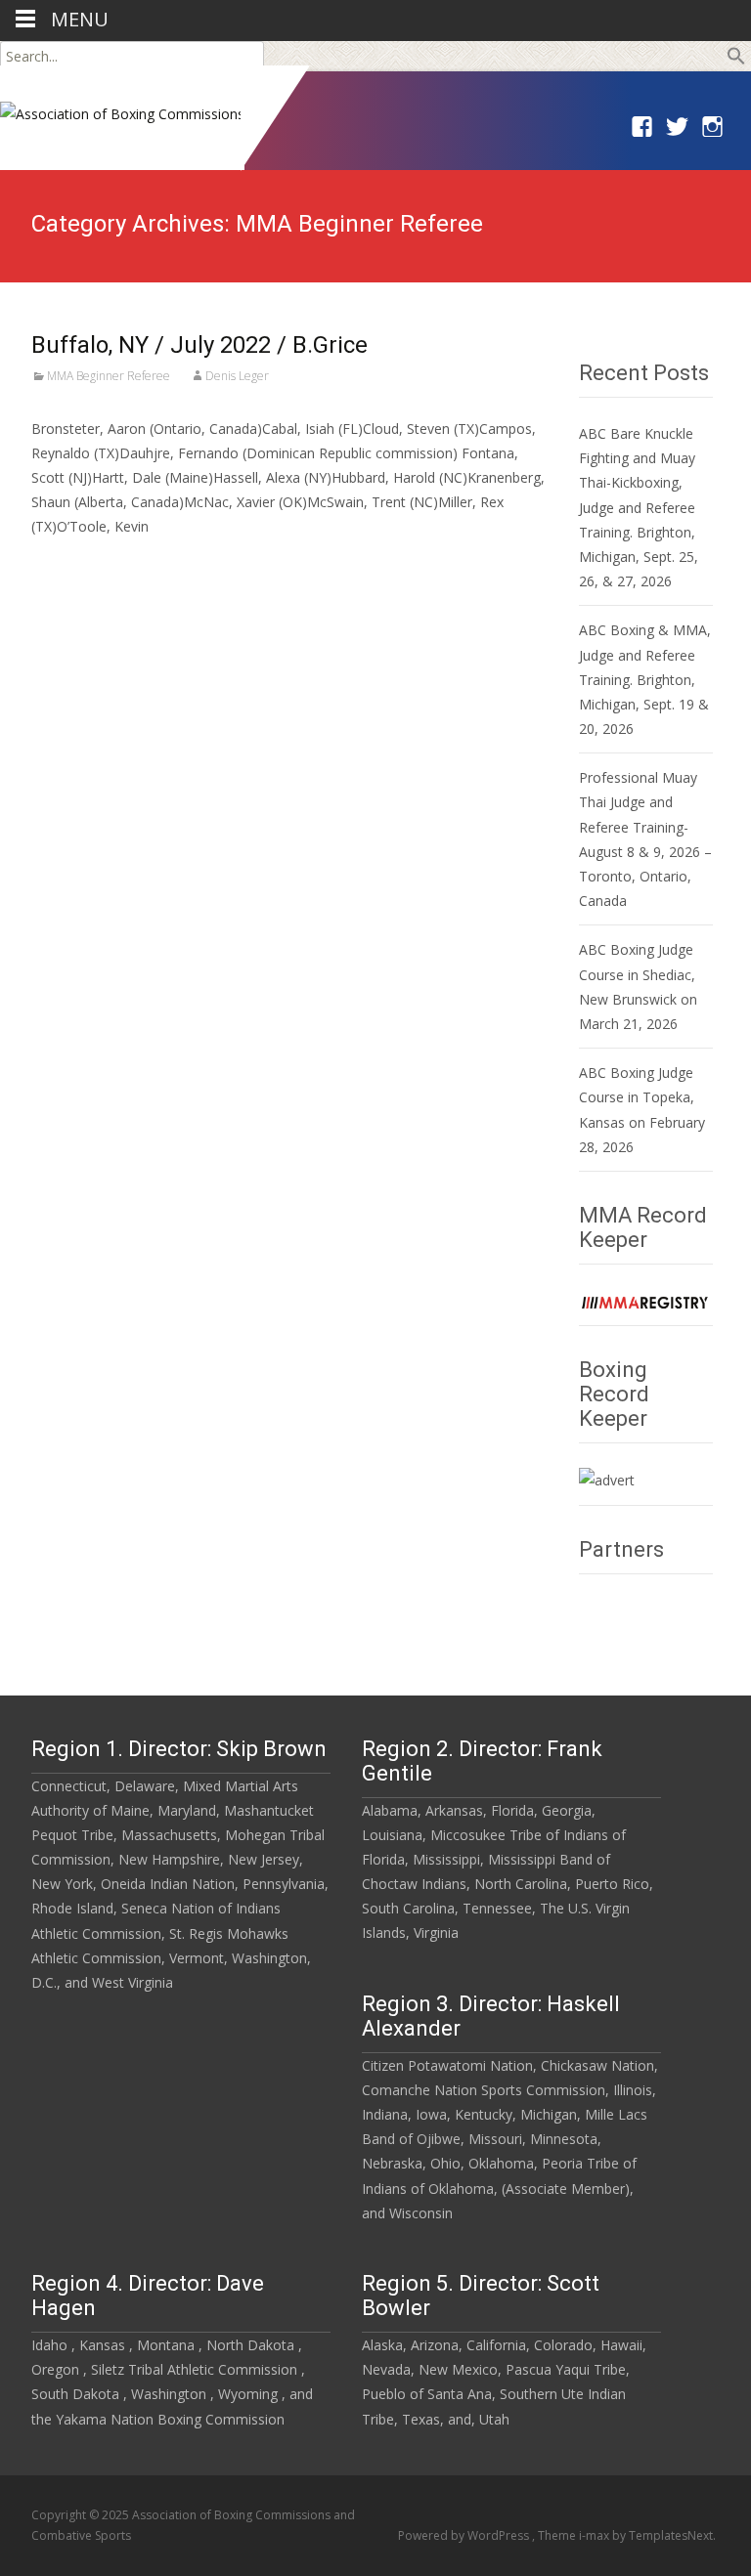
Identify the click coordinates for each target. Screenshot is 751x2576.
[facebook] (641, 134)
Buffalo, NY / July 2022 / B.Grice (199, 345)
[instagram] (711, 134)
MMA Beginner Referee (109, 376)
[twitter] (676, 134)
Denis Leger (237, 376)
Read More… (75, 563)
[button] (736, 60)
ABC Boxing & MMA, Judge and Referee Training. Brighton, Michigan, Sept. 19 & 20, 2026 (645, 679)
